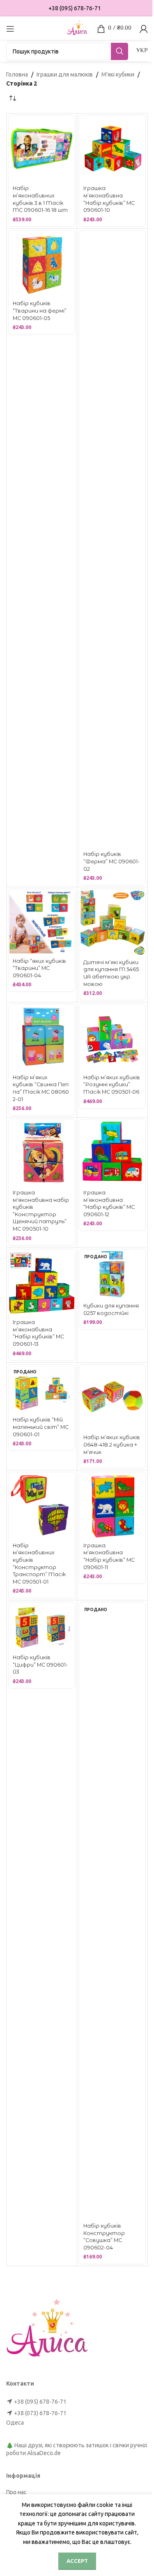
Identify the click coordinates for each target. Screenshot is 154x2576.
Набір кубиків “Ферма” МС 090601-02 (111, 861)
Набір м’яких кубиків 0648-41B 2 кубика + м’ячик (112, 1445)
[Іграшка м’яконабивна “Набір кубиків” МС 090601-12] (112, 1153)
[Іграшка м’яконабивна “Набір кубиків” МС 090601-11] (112, 1506)
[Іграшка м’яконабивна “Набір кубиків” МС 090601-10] (112, 149)
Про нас (16, 2492)
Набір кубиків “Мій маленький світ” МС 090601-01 (41, 1427)
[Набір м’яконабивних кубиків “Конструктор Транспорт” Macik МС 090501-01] (42, 1506)
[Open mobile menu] (10, 29)
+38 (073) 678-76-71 (40, 2413)
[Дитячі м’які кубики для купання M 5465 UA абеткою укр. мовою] (112, 922)
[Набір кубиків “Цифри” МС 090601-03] (42, 1627)
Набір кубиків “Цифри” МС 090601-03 (40, 1665)
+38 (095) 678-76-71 (40, 2402)
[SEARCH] (120, 51)
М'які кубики (118, 74)
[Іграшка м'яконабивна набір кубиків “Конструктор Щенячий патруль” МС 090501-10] (42, 1153)
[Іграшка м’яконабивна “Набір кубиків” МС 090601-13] (42, 1283)
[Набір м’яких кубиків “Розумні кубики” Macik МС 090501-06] (112, 1038)
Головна (17, 74)
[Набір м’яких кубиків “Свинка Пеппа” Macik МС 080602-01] (42, 1038)
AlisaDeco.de (44, 2453)
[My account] (144, 29)
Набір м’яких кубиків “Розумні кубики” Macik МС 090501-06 (112, 1085)
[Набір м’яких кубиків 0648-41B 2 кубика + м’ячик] (112, 1398)
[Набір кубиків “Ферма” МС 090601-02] (112, 539)
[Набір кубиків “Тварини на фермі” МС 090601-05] (42, 264)
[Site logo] (77, 28)
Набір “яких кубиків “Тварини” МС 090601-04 (39, 968)
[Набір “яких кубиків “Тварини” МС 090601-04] (42, 922)
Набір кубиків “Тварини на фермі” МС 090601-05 (40, 311)
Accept (77, 2561)
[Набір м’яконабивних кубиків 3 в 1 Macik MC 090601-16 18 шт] (42, 149)
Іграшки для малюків (65, 74)
